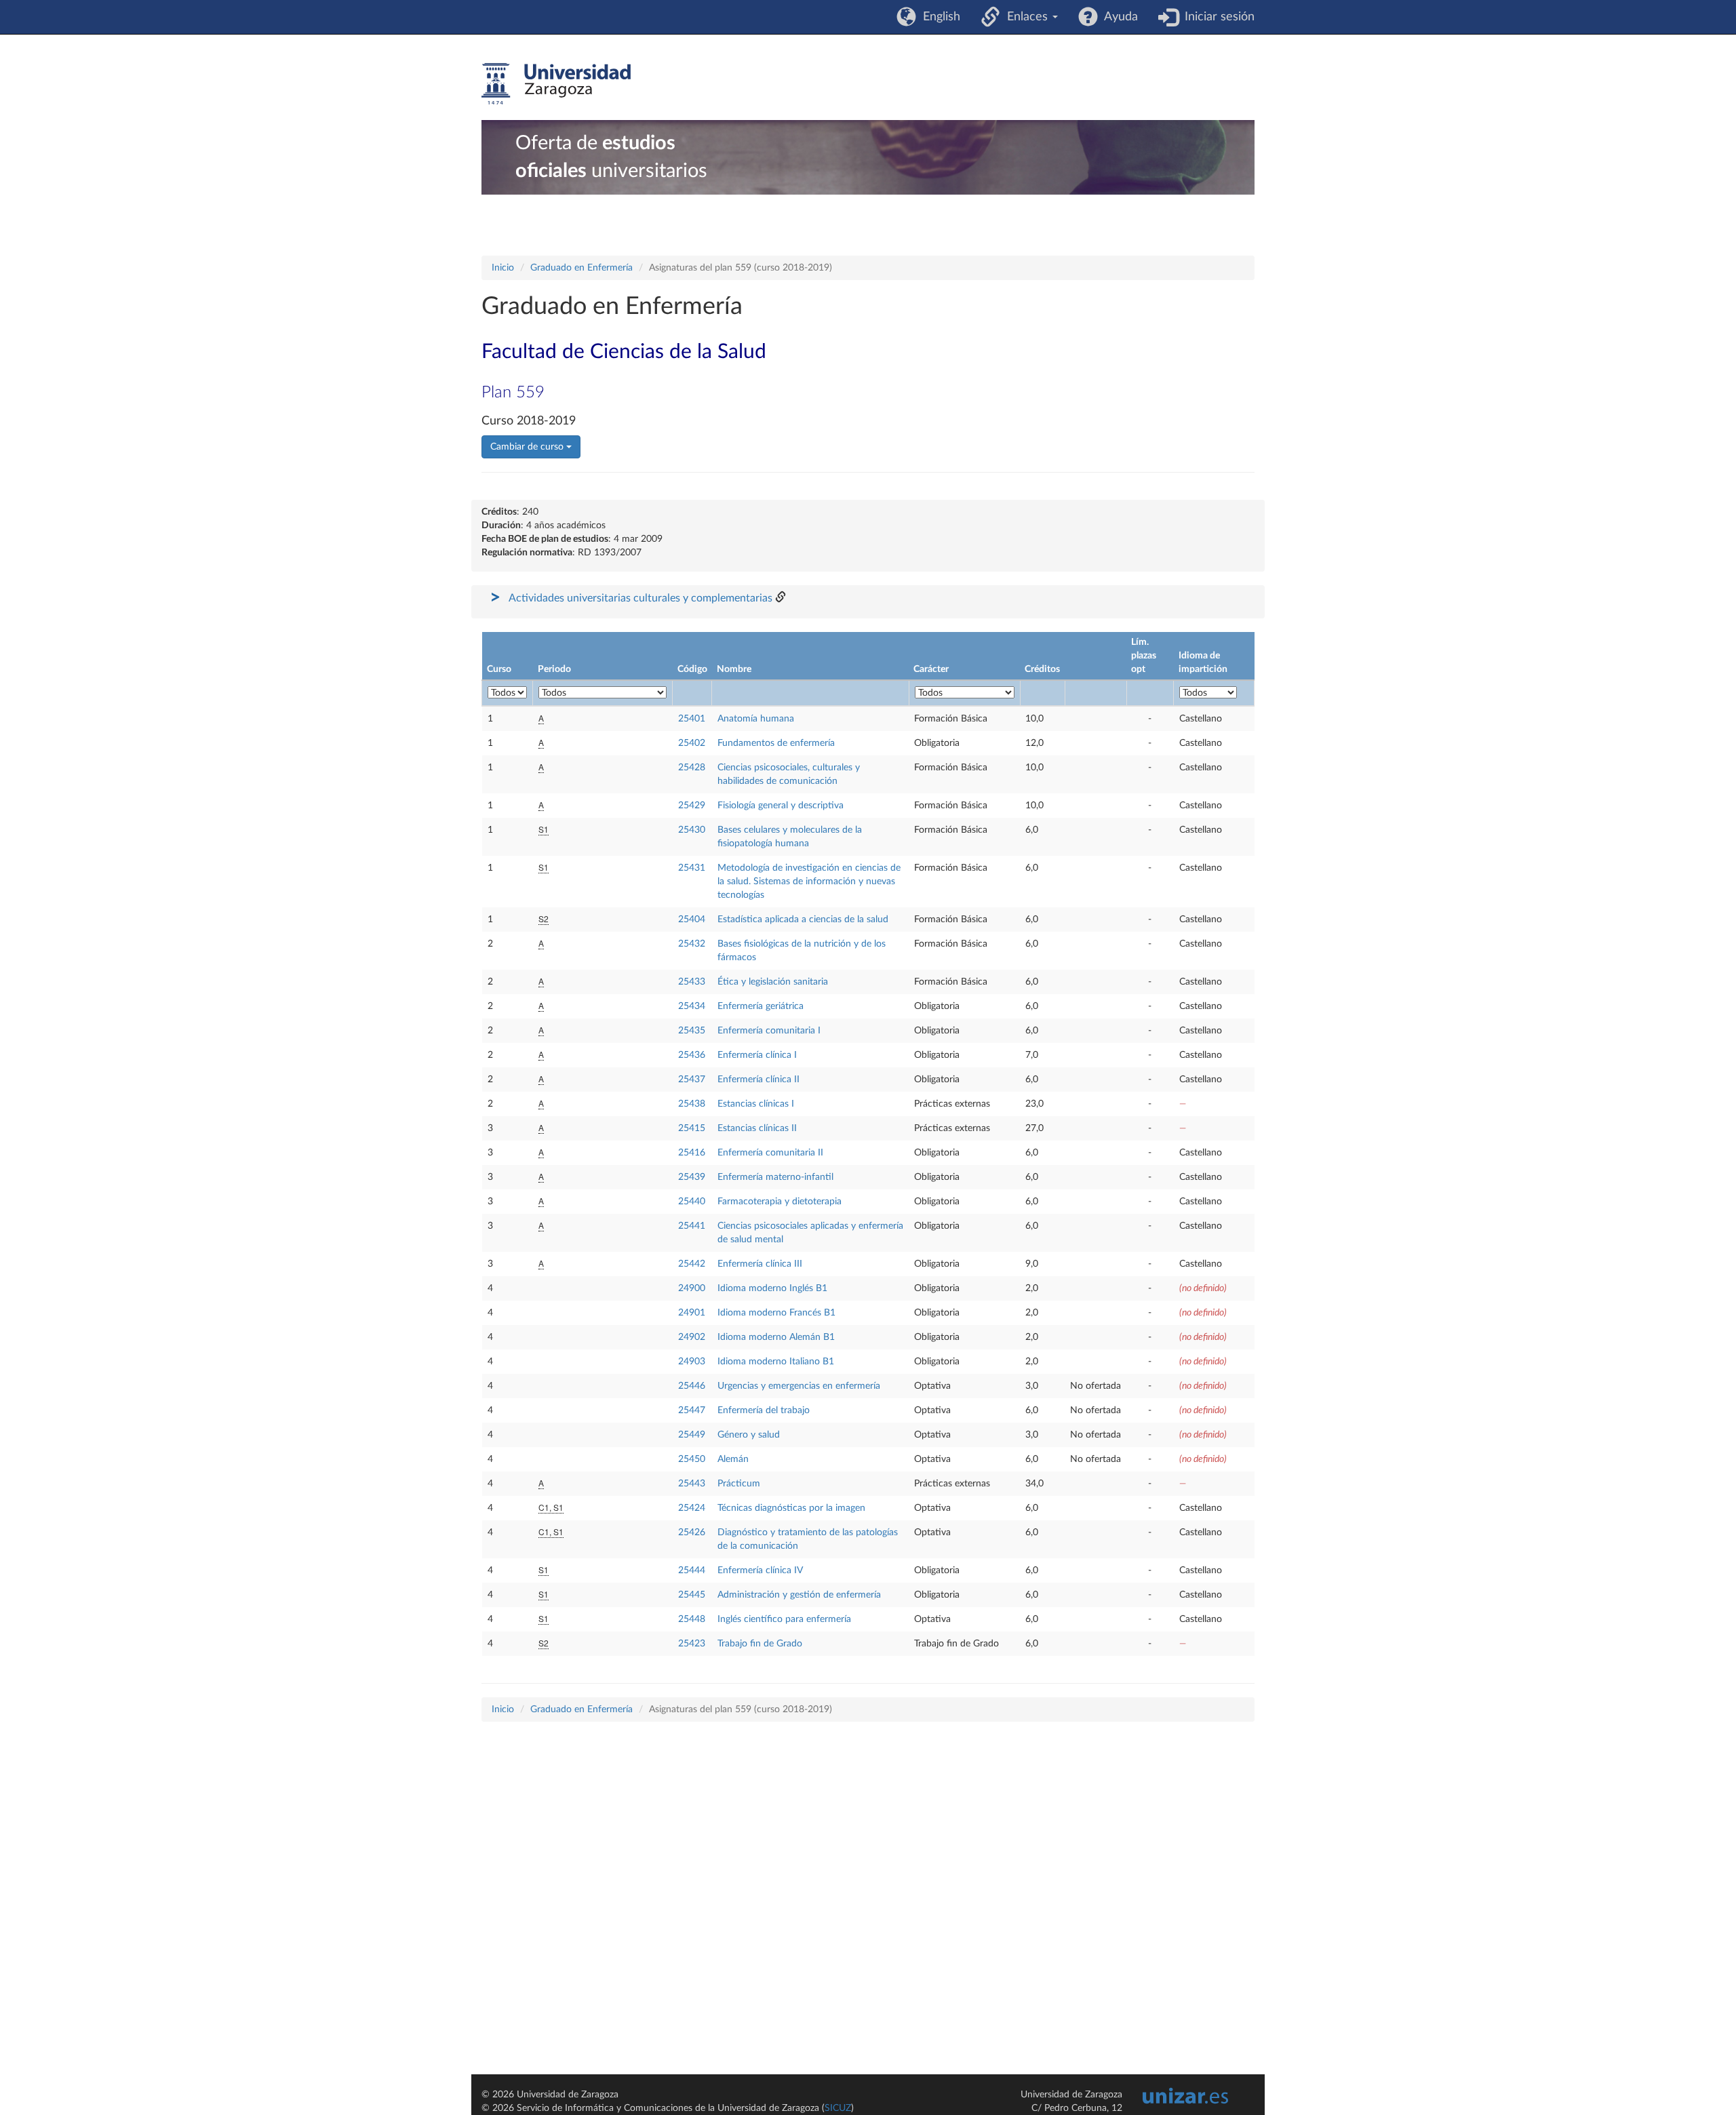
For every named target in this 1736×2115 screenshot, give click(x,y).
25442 (692, 1264)
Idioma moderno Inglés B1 (772, 1288)
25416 (692, 1153)
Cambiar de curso (528, 447)
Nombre (734, 669)
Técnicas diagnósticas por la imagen (791, 1508)
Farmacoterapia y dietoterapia (780, 1202)
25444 (692, 1570)
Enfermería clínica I (757, 1055)
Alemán (733, 1459)
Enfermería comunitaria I (769, 1031)
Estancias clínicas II (757, 1128)
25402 (692, 743)
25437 (692, 1080)
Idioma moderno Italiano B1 (776, 1362)
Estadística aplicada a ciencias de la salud (803, 920)
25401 (692, 719)
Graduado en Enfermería (581, 268)
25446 (692, 1386)
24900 (692, 1288)
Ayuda (1118, 17)
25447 (692, 1410)
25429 (692, 806)
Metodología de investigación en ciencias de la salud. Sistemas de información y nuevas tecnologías (809, 882)
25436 (692, 1055)
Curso (499, 669)
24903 (692, 1362)
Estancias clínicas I (756, 1104)
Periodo (554, 669)
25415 (692, 1128)
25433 (692, 982)
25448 (692, 1619)
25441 (692, 1226)
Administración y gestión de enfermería (799, 1595)
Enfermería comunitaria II (770, 1153)
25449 (692, 1435)
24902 (692, 1337)
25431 (692, 868)
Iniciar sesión (1216, 17)
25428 (692, 768)
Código (692, 669)
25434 (692, 1006)
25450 (692, 1459)
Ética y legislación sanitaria (773, 982)
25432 (692, 944)
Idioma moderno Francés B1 (776, 1313)
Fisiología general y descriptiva (781, 806)
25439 (692, 1177)
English (938, 17)
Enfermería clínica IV (760, 1570)
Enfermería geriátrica (761, 1006)
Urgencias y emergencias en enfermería (799, 1386)
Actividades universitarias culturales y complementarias (640, 598)
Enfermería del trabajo (764, 1410)
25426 (692, 1533)
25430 (692, 830)
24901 (692, 1313)
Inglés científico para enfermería (784, 1619)
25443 (692, 1484)
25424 (692, 1508)
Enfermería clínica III (760, 1264)
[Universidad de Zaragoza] (556, 84)
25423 (692, 1644)
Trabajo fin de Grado (760, 1644)
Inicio (503, 268)
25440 (692, 1202)
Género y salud (749, 1435)
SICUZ (838, 2108)
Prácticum (739, 1484)
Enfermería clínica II (758, 1080)
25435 (692, 1031)
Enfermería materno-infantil (775, 1177)
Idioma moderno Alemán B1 (776, 1337)
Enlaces (1026, 17)
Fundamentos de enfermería (776, 743)
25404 (692, 920)
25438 (692, 1104)
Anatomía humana (756, 719)
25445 (692, 1595)
